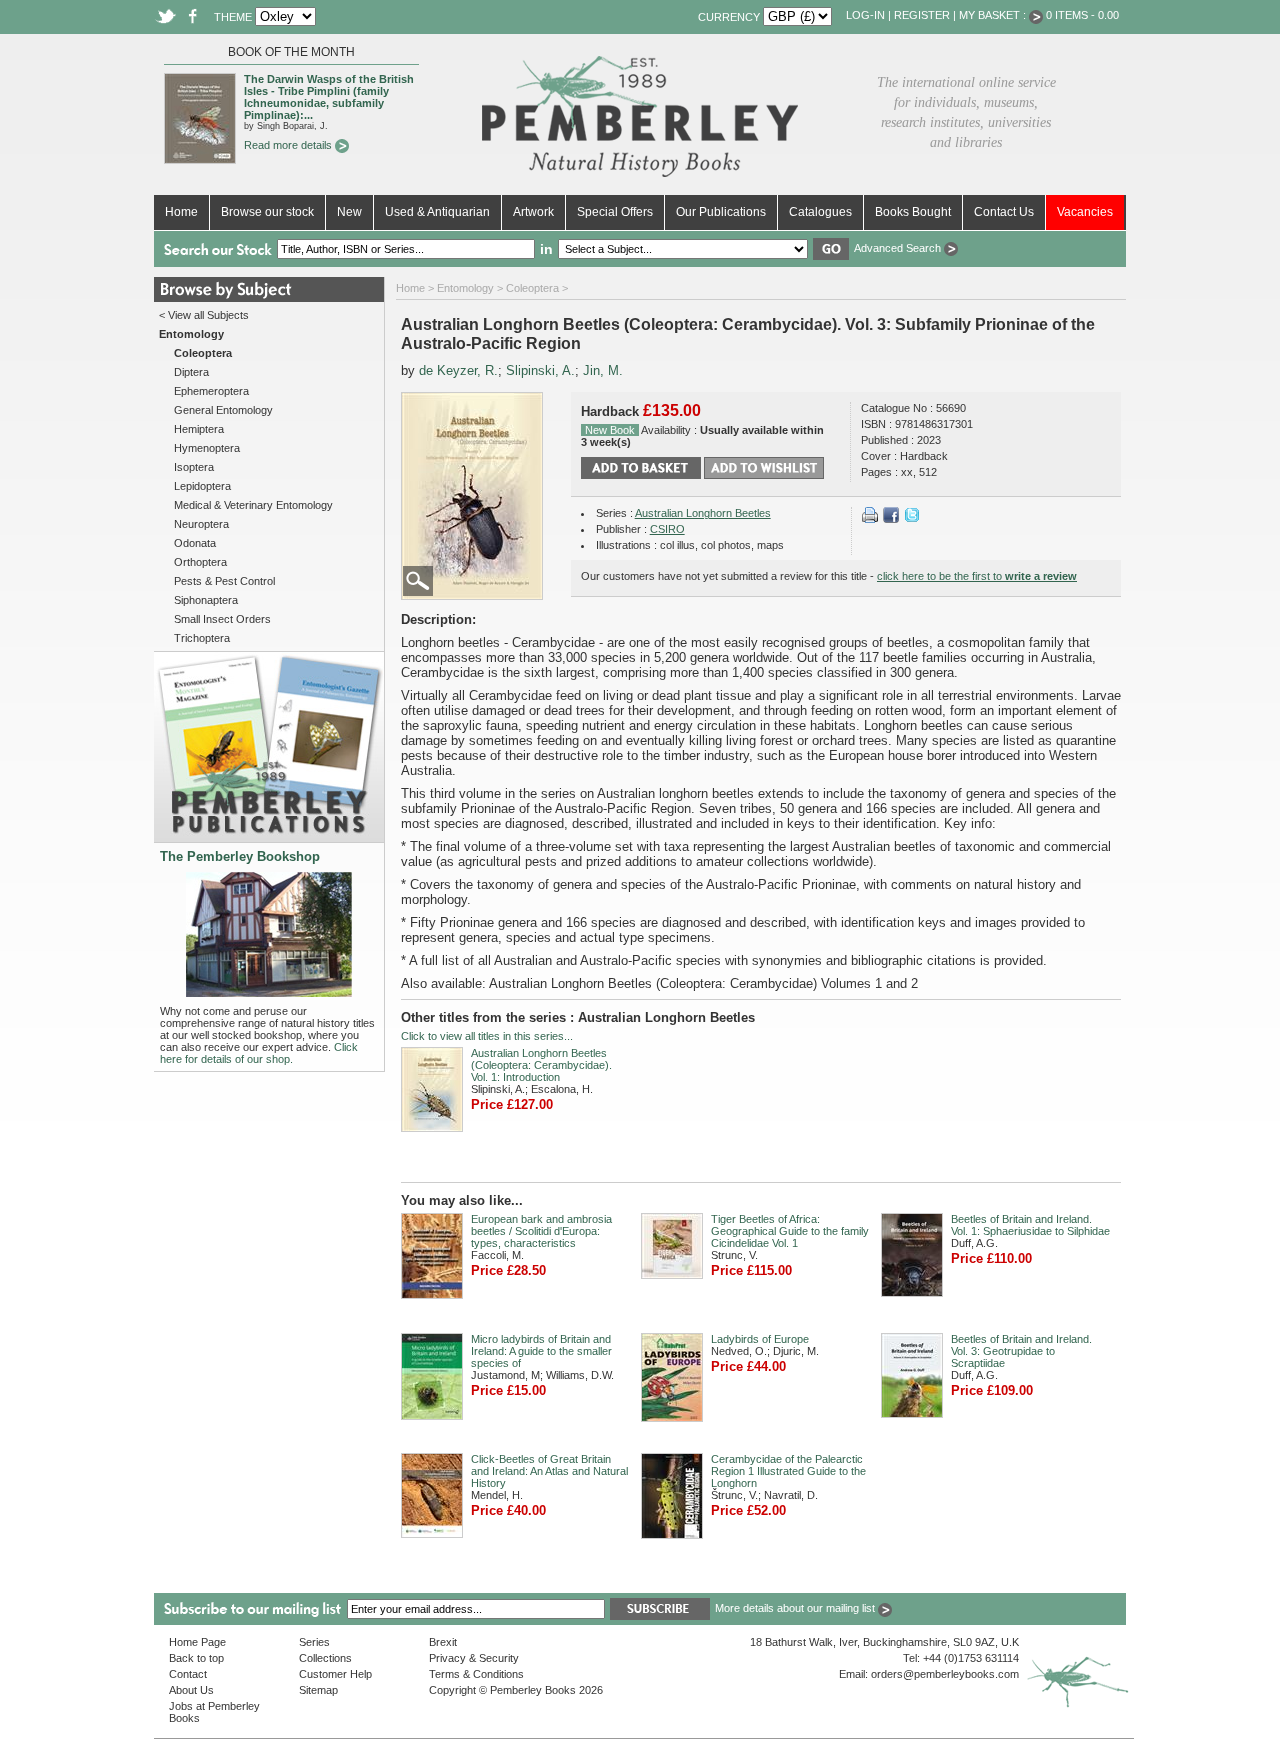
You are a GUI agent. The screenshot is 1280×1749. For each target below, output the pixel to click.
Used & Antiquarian (437, 212)
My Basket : (994, 15)
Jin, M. (603, 370)
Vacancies (1085, 212)
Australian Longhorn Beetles (703, 513)
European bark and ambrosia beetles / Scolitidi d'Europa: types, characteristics (541, 1231)
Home (181, 212)
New (349, 212)
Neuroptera (201, 524)
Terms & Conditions (476, 1674)
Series (314, 1642)
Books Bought (913, 212)
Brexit (443, 1642)
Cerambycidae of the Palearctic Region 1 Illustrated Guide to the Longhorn (788, 1471)
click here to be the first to (977, 576)
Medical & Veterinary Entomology (253, 505)
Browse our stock (267, 212)
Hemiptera (199, 429)
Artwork (533, 212)
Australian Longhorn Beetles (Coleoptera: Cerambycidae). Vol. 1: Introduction (541, 1065)
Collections (325, 1658)
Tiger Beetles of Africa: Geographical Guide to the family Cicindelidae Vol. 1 (790, 1231)
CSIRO (667, 529)
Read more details (289, 145)
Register (922, 15)
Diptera (191, 372)
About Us (191, 1690)
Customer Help (335, 1674)
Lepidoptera (202, 486)
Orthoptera (200, 562)
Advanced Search (899, 248)
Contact (188, 1674)
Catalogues (820, 212)
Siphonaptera (206, 600)
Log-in (865, 15)
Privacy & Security (474, 1658)
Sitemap (318, 1690)
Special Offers (615, 212)
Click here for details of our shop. (259, 1053)
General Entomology (223, 410)
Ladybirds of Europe (760, 1339)
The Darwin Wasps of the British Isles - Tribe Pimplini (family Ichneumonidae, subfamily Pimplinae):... (329, 97)
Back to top (196, 1658)
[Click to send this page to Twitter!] (912, 519)
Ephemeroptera (211, 391)
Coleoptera (532, 288)
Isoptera (194, 467)
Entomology (465, 288)
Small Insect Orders (222, 619)
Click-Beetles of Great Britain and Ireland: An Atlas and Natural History (549, 1471)
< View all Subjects (204, 315)
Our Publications (721, 212)
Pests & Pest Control (224, 581)
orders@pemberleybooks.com (945, 1674)
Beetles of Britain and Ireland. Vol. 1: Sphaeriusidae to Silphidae (1030, 1225)
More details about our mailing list (796, 1608)
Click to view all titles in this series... (487, 1036)
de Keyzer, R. (458, 370)
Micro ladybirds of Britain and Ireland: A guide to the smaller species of (541, 1351)
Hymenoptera (207, 448)
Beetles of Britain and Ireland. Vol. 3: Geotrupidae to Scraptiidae (1021, 1351)
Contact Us (1004, 212)
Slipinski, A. (540, 370)
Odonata (195, 543)
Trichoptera (202, 638)
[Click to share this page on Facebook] (891, 519)
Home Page (197, 1642)
